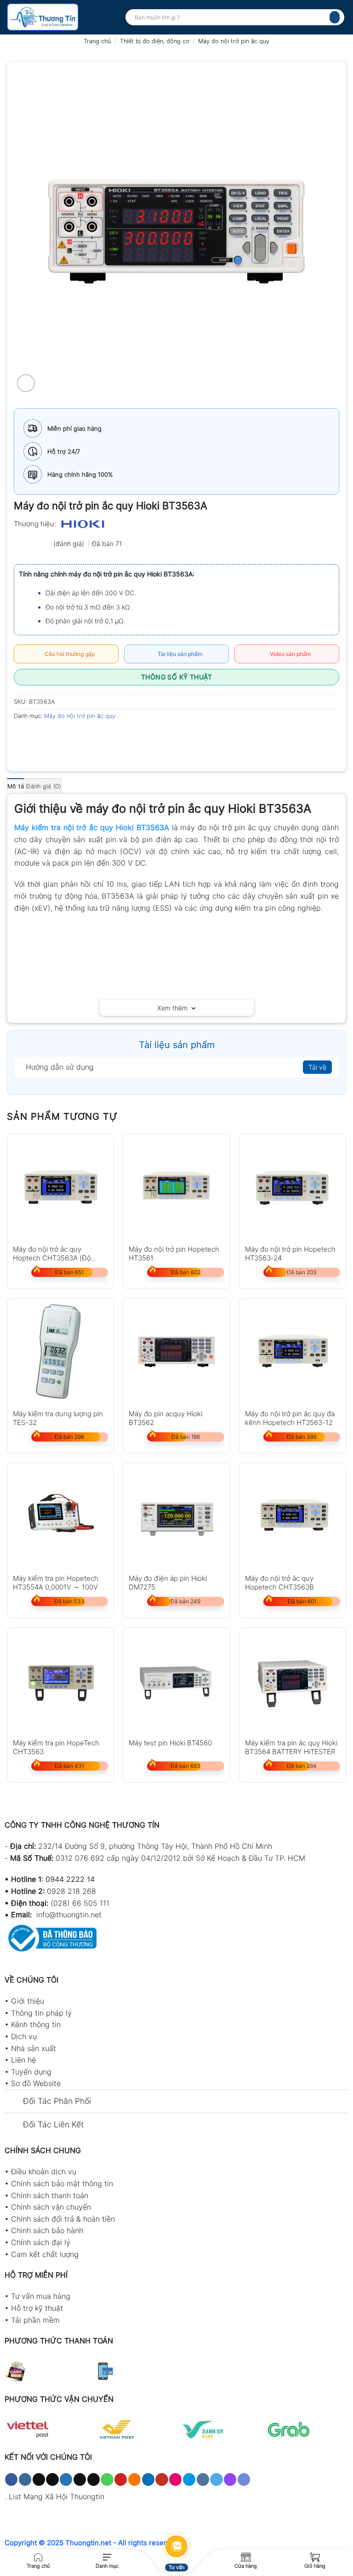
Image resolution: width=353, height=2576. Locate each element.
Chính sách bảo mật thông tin (62, 2183)
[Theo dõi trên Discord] (244, 2479)
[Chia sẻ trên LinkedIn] (105, 737)
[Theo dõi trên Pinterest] (121, 2479)
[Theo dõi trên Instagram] (25, 2479)
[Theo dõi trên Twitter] (66, 2479)
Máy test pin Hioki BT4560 (170, 1743)
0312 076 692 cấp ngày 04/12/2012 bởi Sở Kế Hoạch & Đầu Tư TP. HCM (180, 1858)
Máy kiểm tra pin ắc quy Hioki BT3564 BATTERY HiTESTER (291, 1747)
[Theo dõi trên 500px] (189, 2479)
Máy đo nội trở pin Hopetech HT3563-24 (290, 1253)
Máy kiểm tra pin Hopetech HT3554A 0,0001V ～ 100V (56, 1582)
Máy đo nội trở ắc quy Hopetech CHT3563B (279, 1582)
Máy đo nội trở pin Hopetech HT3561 (174, 1253)
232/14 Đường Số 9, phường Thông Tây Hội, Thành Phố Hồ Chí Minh (155, 1846)
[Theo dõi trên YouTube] (162, 2479)
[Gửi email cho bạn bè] (72, 737)
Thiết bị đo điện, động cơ (155, 41)
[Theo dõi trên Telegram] (216, 2479)
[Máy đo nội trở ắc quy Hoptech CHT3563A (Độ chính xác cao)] (60, 1187)
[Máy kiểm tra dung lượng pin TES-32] (60, 1352)
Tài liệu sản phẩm (179, 654)
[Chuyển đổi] (14, 2102)
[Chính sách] (246, 2556)
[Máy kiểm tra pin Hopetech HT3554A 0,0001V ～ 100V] (60, 1516)
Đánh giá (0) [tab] (43, 786)
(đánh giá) (70, 544)
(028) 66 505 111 (80, 1903)
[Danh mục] (107, 2556)
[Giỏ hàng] (315, 2556)
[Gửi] (335, 17)
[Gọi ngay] (38, 2556)
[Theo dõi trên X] (52, 2479)
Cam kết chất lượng (45, 2254)
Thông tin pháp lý (41, 2013)
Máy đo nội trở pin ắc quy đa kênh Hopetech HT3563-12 (290, 1418)
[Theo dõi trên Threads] (80, 2479)
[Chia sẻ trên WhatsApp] (22, 737)
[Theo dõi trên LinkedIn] (148, 2479)
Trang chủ (97, 41)
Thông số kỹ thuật (176, 677)
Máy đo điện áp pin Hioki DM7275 (168, 1582)
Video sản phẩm (289, 654)
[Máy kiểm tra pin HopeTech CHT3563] (60, 1681)
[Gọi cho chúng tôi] (107, 2479)
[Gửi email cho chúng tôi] (94, 2479)
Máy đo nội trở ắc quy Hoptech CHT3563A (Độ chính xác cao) (52, 1253)
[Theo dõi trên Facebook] (11, 2479)
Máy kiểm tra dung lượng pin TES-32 (58, 1418)
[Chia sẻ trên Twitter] (55, 737)
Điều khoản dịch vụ (44, 2171)
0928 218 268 (71, 1891)
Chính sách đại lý (41, 2242)
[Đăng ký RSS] (134, 2479)
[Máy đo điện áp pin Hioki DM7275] (176, 1516)
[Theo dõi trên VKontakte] (203, 2479)
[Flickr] (175, 2479)
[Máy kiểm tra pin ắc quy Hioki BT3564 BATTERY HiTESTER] (293, 1681)
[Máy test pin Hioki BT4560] (176, 1681)
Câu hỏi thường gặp (68, 654)
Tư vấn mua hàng (41, 2296)
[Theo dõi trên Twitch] (230, 2479)
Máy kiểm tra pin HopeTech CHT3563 (56, 1747)
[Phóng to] (26, 383)
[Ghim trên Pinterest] (88, 737)
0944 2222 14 (70, 1879)
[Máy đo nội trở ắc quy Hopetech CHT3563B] (293, 1516)
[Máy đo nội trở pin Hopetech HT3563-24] (293, 1187)
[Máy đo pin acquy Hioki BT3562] (176, 1352)
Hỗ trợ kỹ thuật (37, 2308)
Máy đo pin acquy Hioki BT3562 (165, 1418)
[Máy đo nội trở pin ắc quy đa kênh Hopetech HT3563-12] (293, 1352)
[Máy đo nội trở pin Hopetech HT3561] (176, 1187)
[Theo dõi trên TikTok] (39, 2479)
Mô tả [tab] (16, 786)
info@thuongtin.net (69, 1915)
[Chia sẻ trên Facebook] (39, 737)
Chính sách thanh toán (50, 2195)
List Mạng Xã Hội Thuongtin (57, 2496)
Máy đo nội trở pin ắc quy (234, 41)
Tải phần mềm (35, 2320)
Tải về (317, 1067)
